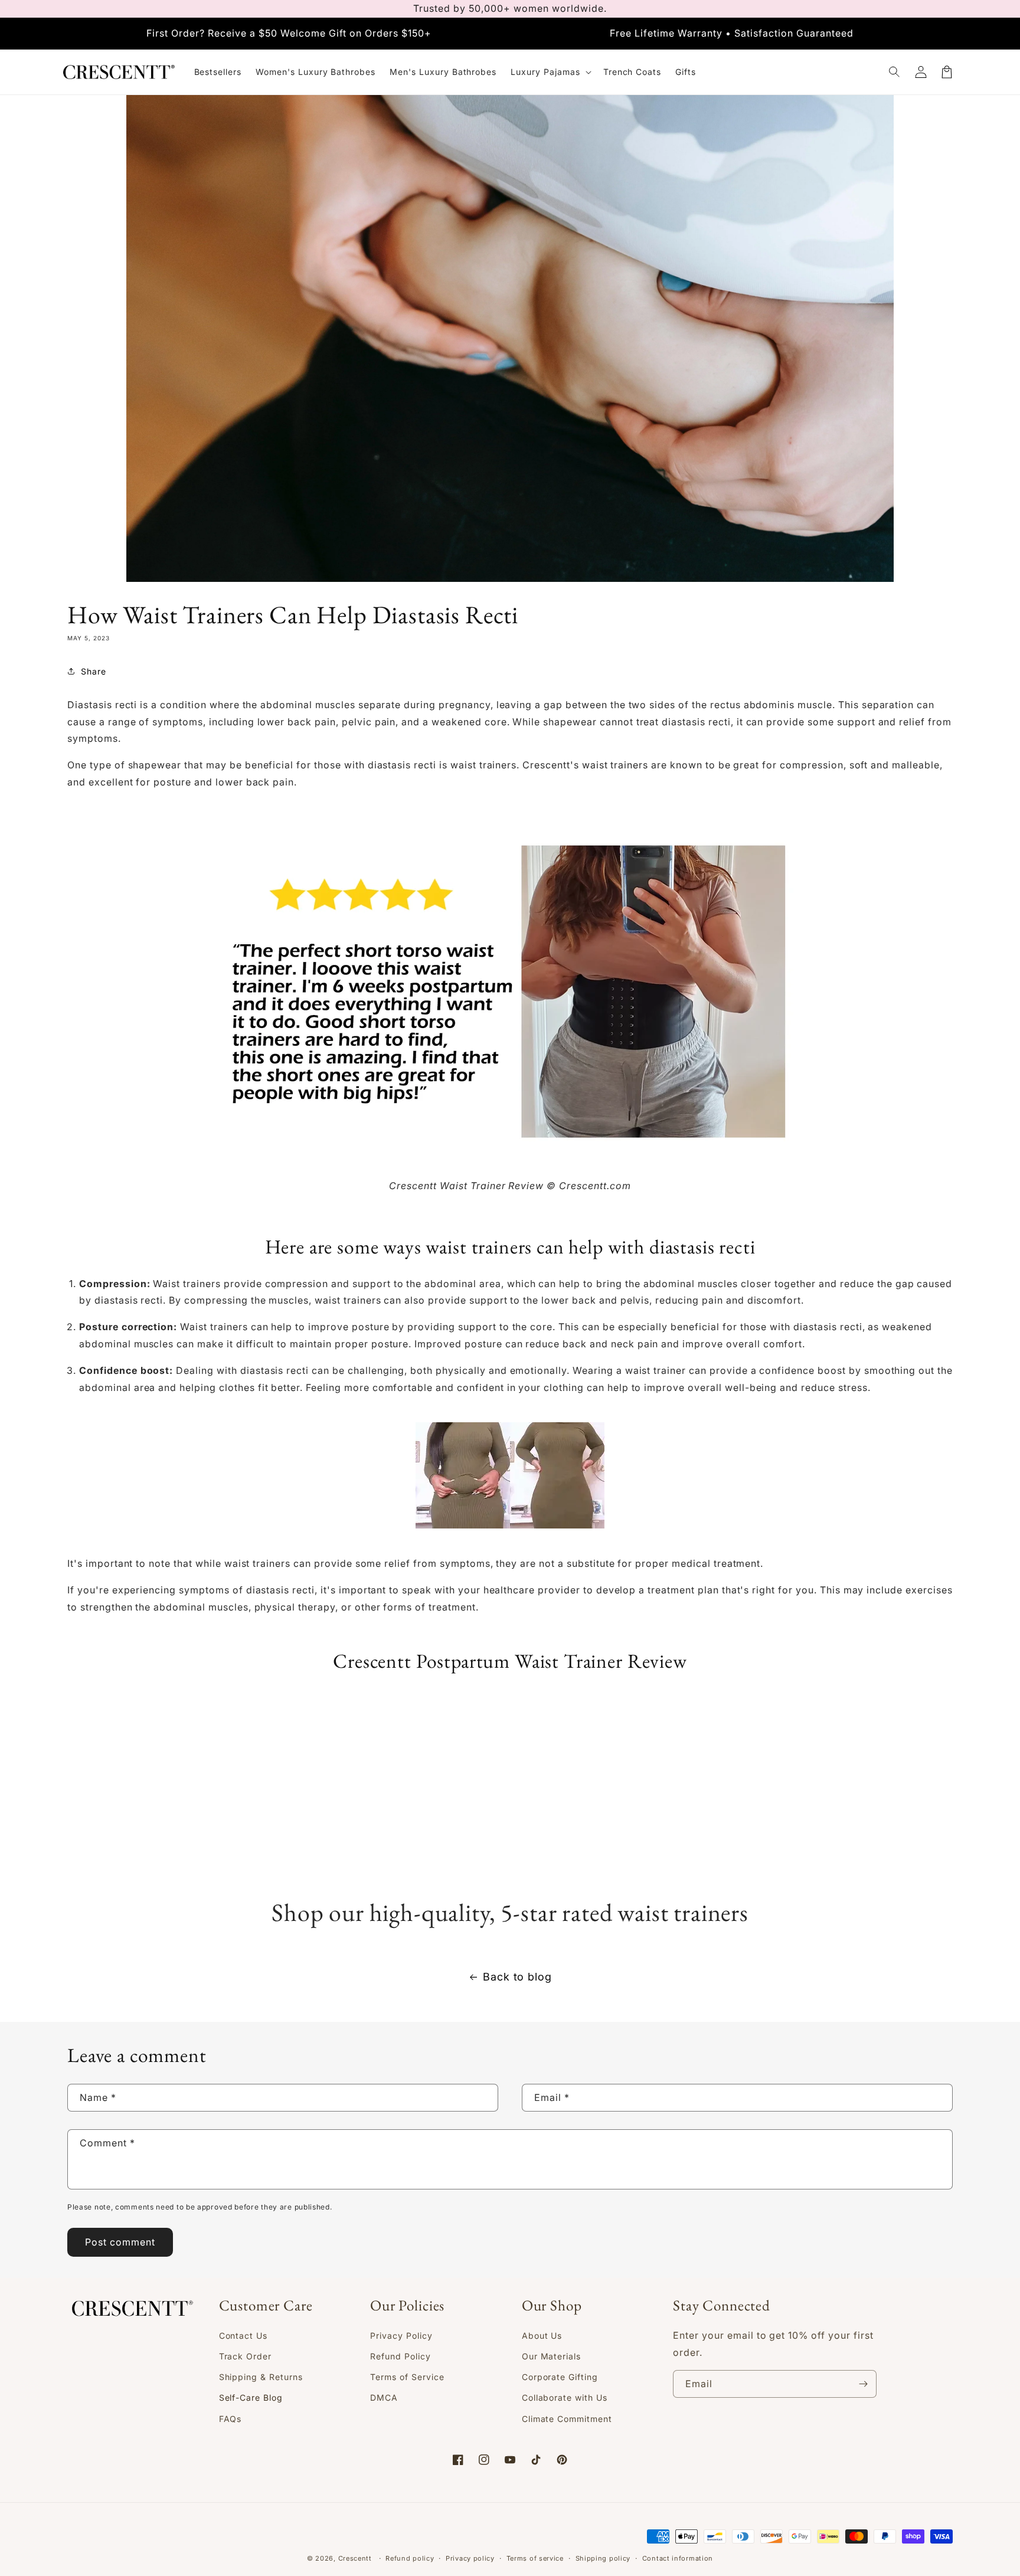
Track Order (246, 2356)
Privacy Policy (401, 2336)
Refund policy (410, 2558)
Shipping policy (603, 2558)
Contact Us (243, 2336)
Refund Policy (400, 2356)
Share (94, 671)
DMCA (384, 2397)
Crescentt (355, 2558)
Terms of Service (407, 2377)
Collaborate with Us (565, 2397)
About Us (542, 2336)
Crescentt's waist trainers (585, 765)
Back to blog (518, 1977)
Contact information (678, 2558)
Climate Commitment (567, 2419)
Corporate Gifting (560, 2377)
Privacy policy (470, 2558)
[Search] (895, 72)
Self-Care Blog (251, 2397)
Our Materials (551, 2356)
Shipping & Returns (261, 2377)
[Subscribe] (863, 2384)
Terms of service (535, 2558)
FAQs (231, 2419)
